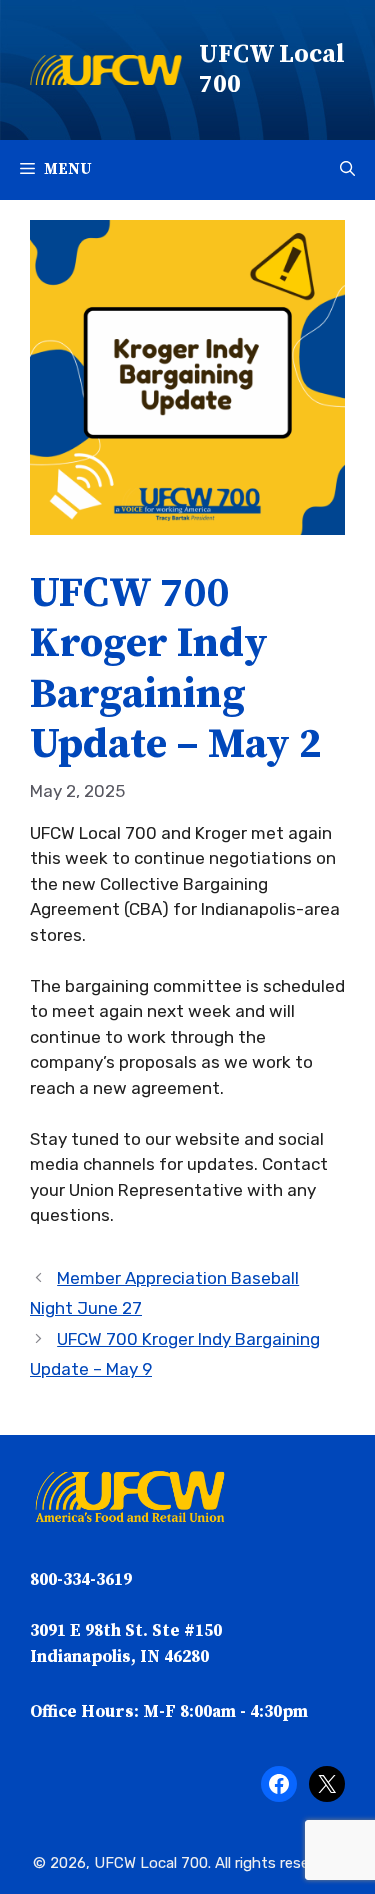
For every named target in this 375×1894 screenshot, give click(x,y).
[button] (347, 170)
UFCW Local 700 (272, 69)
